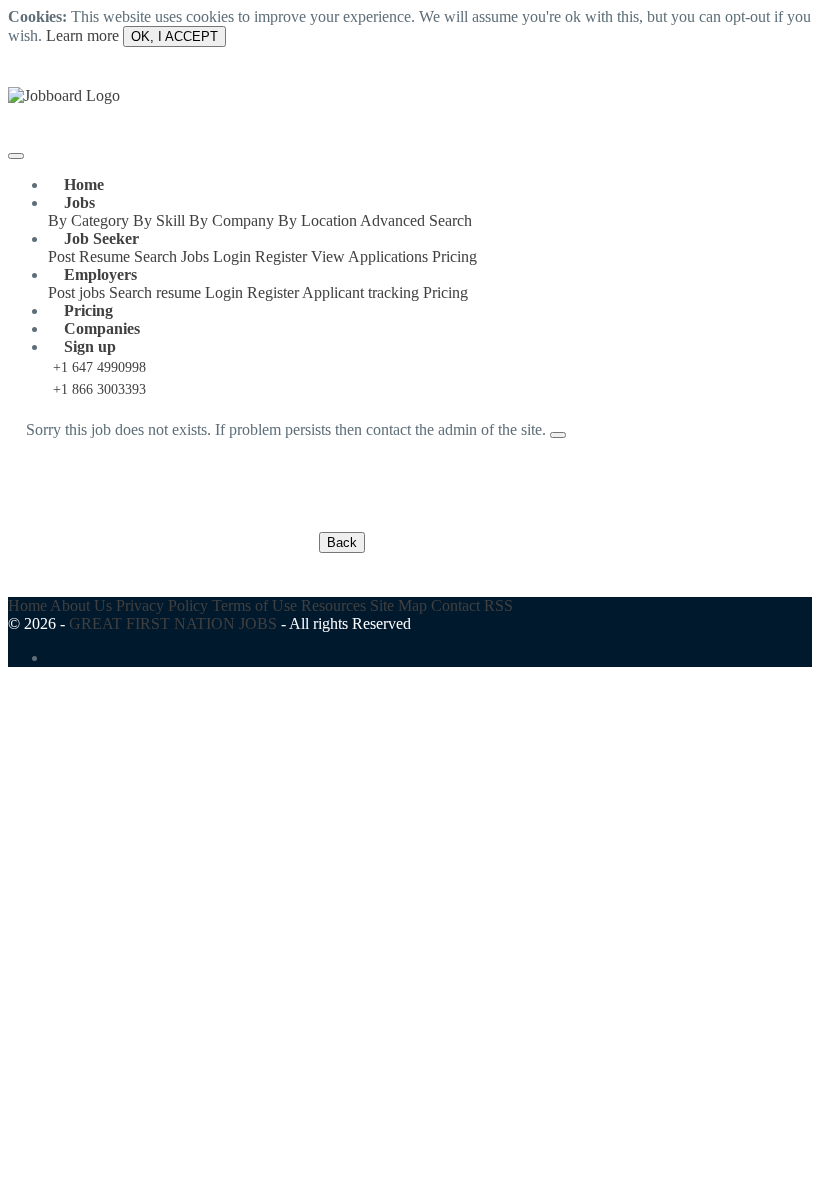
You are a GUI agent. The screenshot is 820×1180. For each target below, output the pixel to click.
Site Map (398, 605)
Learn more (82, 35)
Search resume (155, 292)
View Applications (369, 256)
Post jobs (76, 292)
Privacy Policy (162, 605)
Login (232, 256)
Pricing (454, 256)
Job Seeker (101, 238)
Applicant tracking (360, 292)
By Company (231, 220)
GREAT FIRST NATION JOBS (173, 623)
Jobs (79, 202)
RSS (498, 605)
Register (281, 256)
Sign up (90, 346)
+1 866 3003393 (99, 389)
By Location (317, 220)
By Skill (159, 220)
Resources (333, 605)
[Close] (558, 435)
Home (84, 184)
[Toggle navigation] (16, 156)
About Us (81, 605)
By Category (88, 220)
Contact (455, 605)
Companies (102, 328)
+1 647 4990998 (99, 367)
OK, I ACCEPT (174, 36)
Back (342, 542)
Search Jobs (171, 256)
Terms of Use (254, 605)
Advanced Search (416, 220)
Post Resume (89, 256)
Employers (100, 274)
